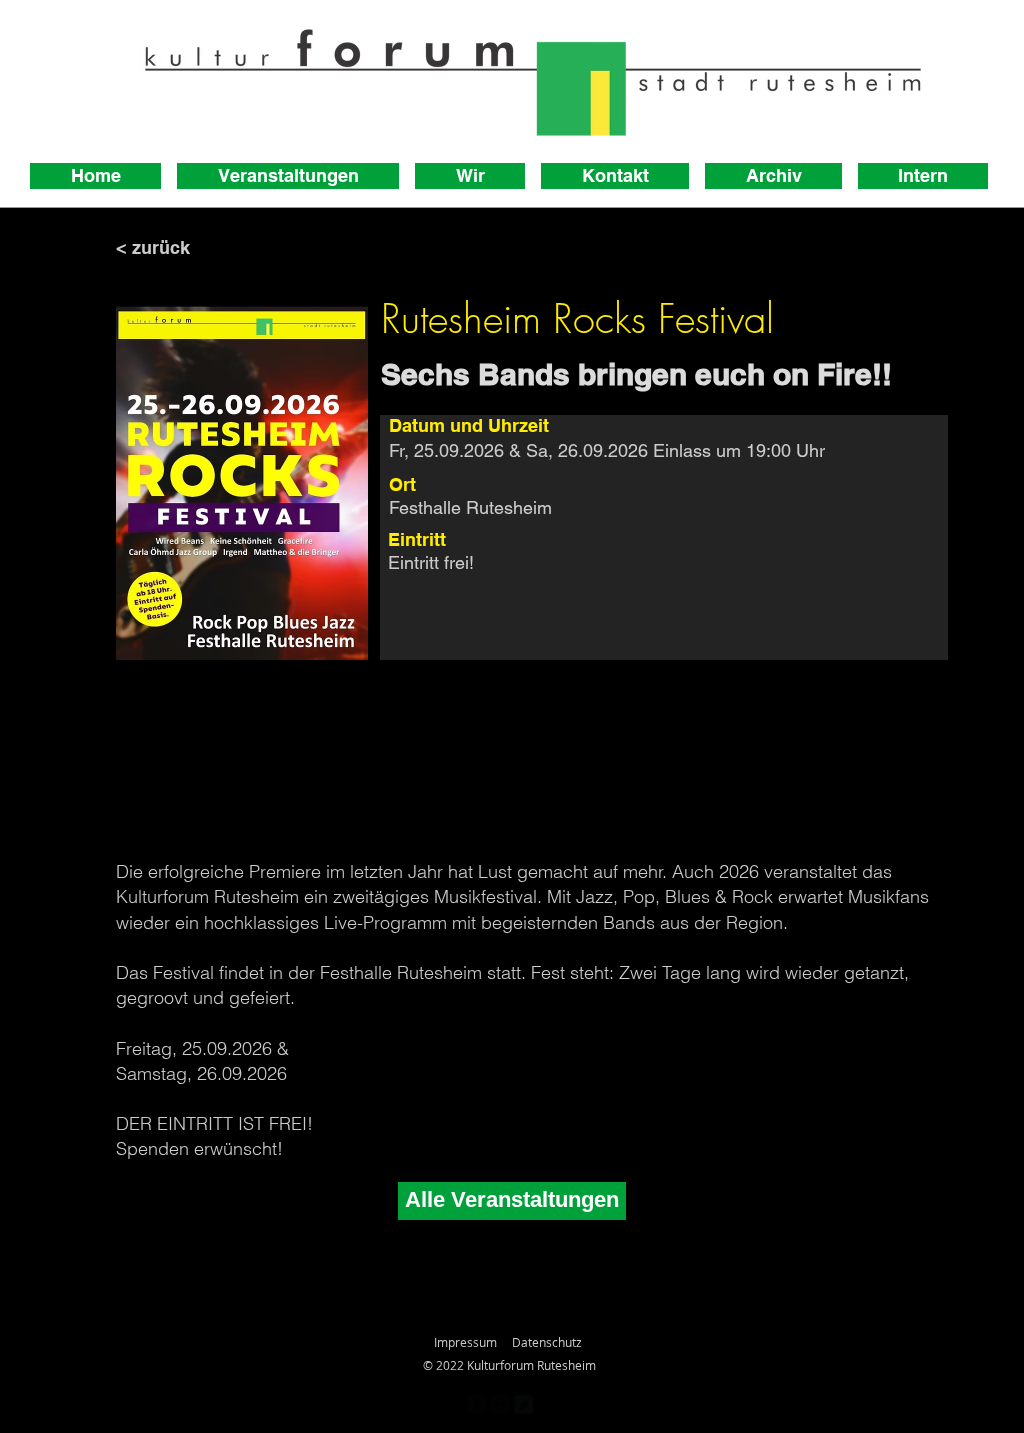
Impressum (465, 1342)
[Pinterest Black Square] (546, 1404)
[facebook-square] (477, 1404)
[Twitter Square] (523, 1404)
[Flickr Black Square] (500, 1404)
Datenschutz (547, 1342)
